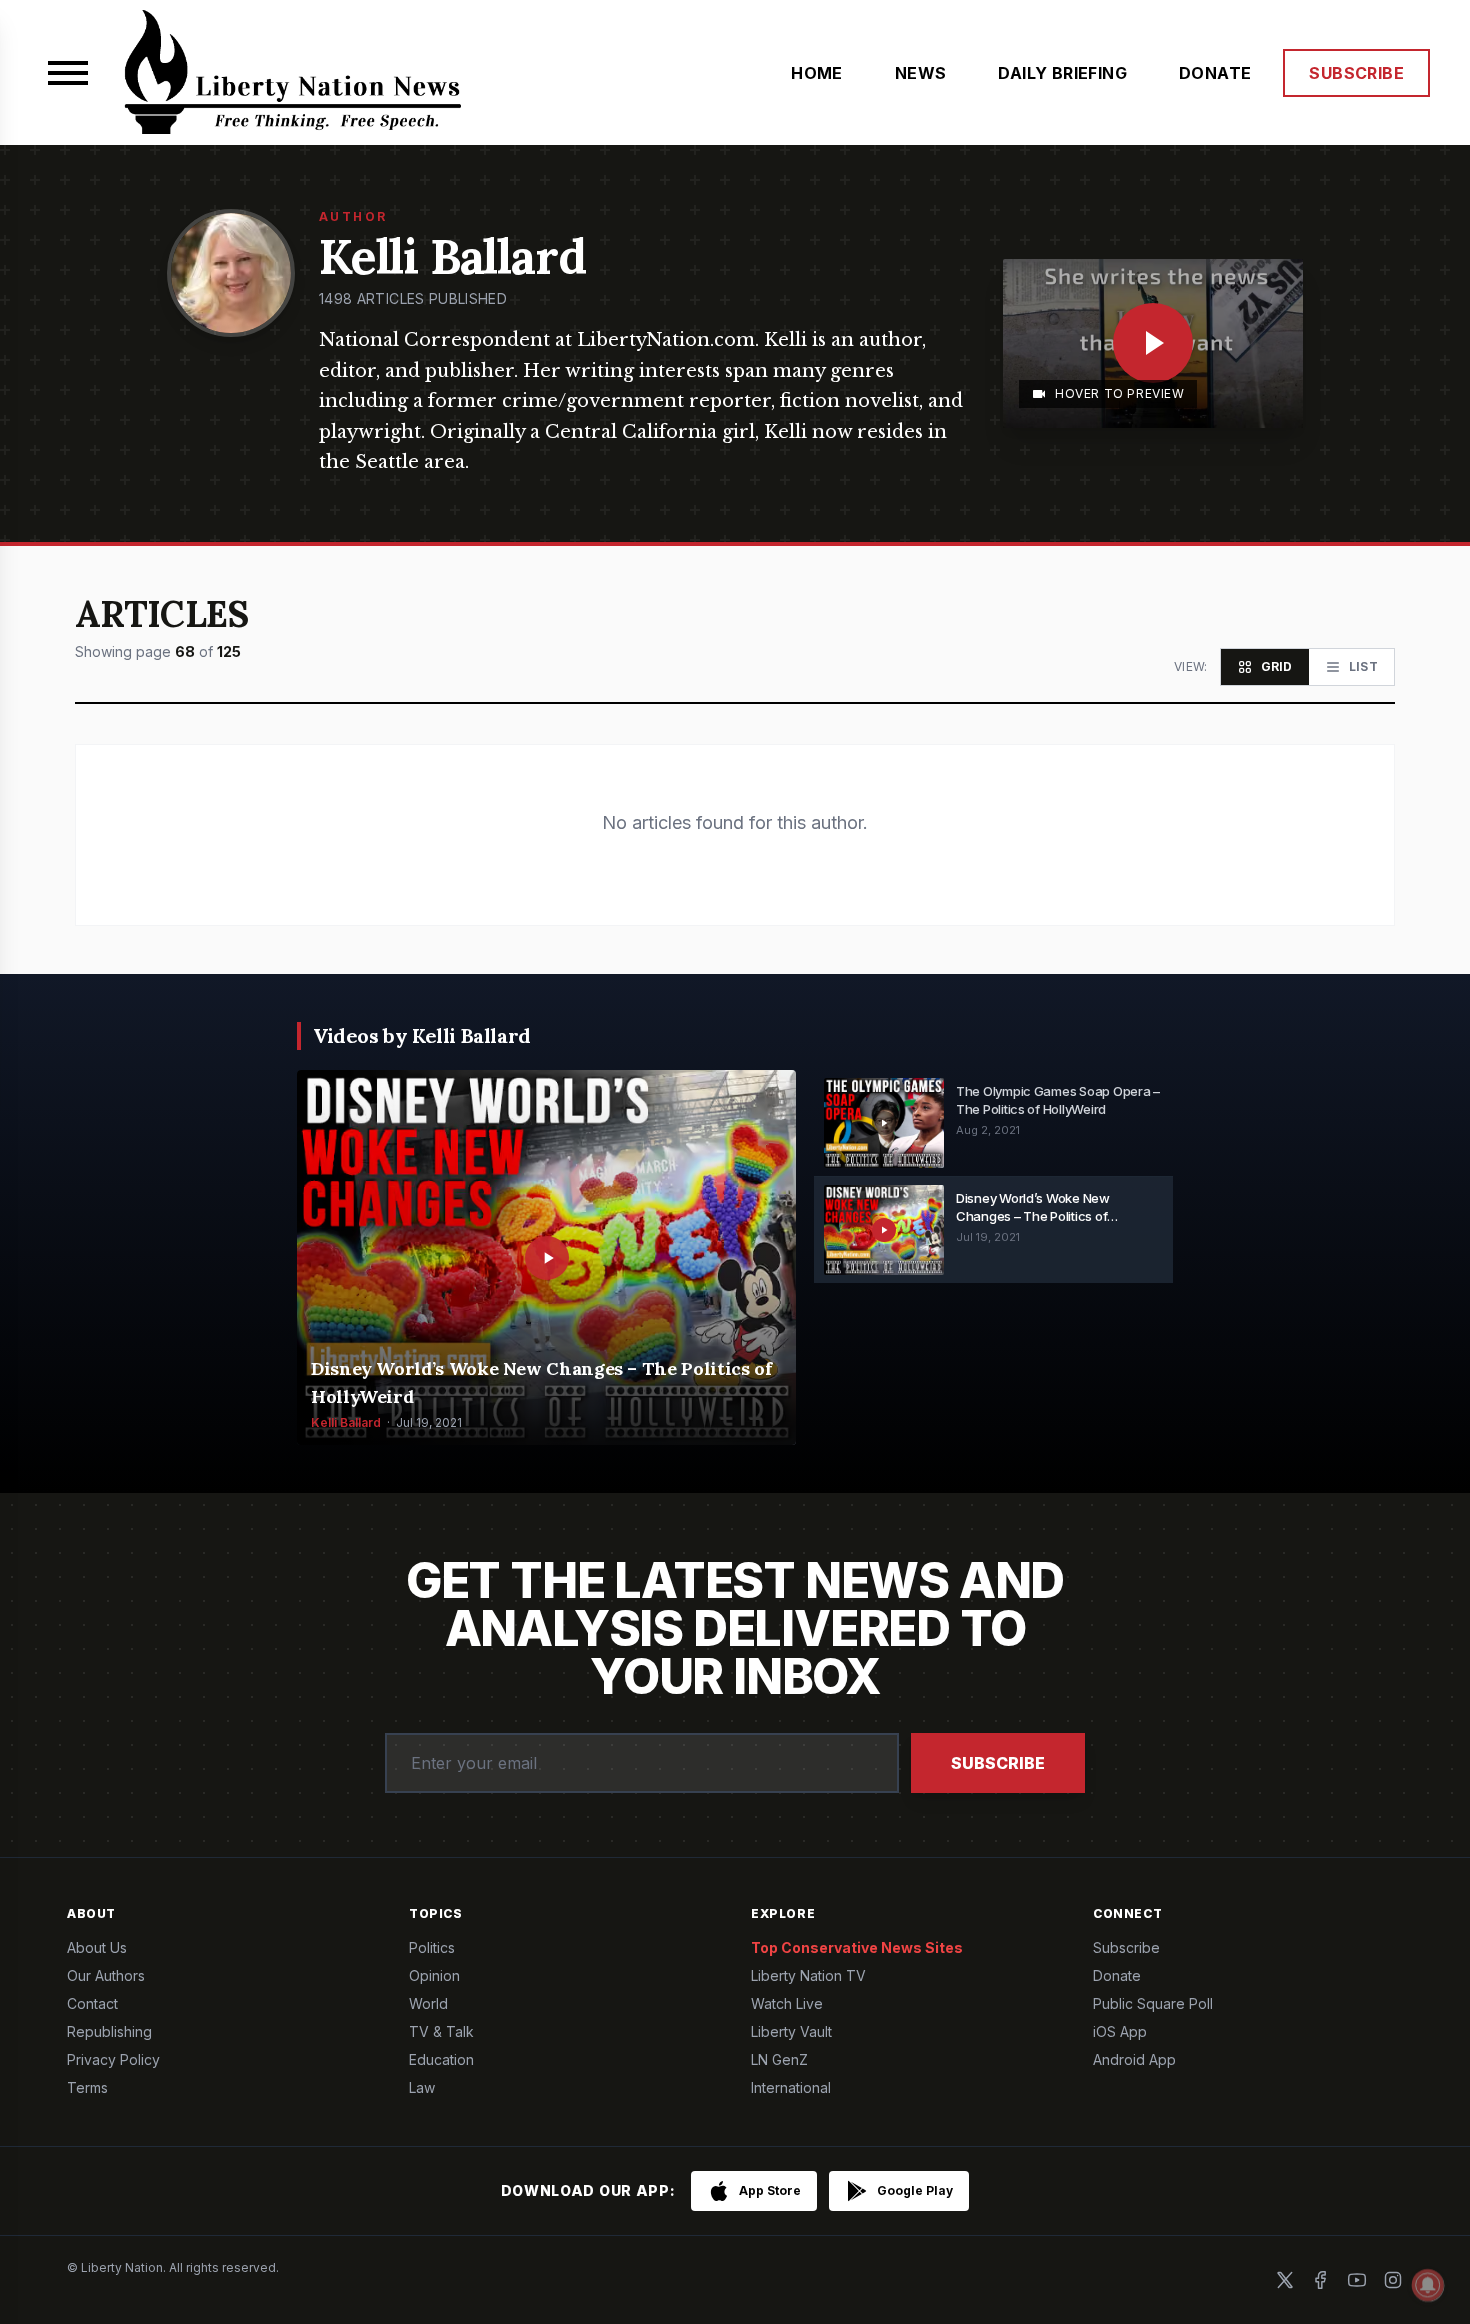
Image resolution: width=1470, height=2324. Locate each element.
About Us (97, 1947)
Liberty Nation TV (808, 1975)
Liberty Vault (791, 2031)
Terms (87, 2087)
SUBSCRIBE (1356, 73)
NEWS (921, 73)
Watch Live (787, 2003)
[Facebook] (1321, 2280)
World (428, 2003)
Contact (92, 2003)
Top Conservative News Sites (857, 1947)
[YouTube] (1357, 2280)
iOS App (1120, 2031)
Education (441, 2059)
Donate (1117, 1975)
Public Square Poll (1153, 2003)
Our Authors (106, 1975)
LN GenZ (779, 2059)
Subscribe (998, 1763)
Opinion (434, 1975)
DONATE (1215, 73)
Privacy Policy (113, 2059)
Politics (432, 1947)
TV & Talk (441, 2031)
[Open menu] (68, 73)
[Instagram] (1393, 2280)
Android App (1134, 2059)
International (791, 2087)
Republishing (109, 2031)
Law (422, 2087)
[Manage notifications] (1428, 2285)
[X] (1285, 2280)
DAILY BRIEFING (1062, 73)
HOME (817, 73)
